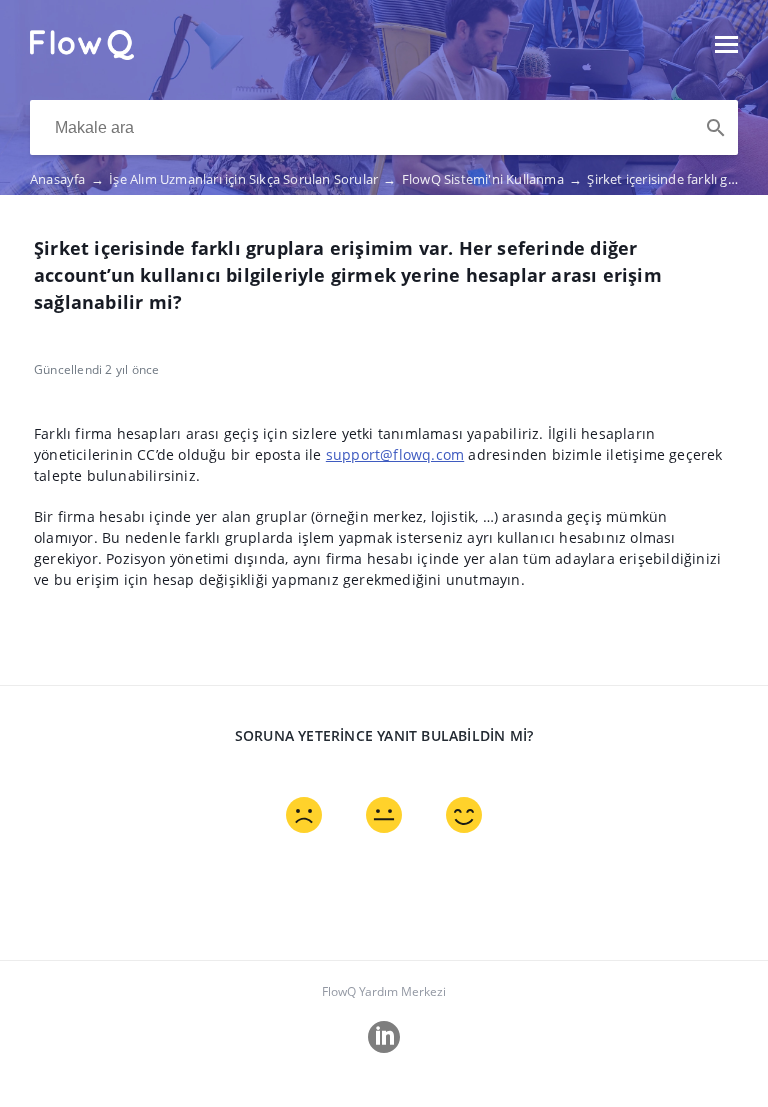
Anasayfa (67, 179)
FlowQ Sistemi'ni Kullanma (492, 179)
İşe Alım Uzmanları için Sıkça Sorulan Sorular (252, 179)
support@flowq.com (395, 454)
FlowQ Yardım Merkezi (384, 991)
